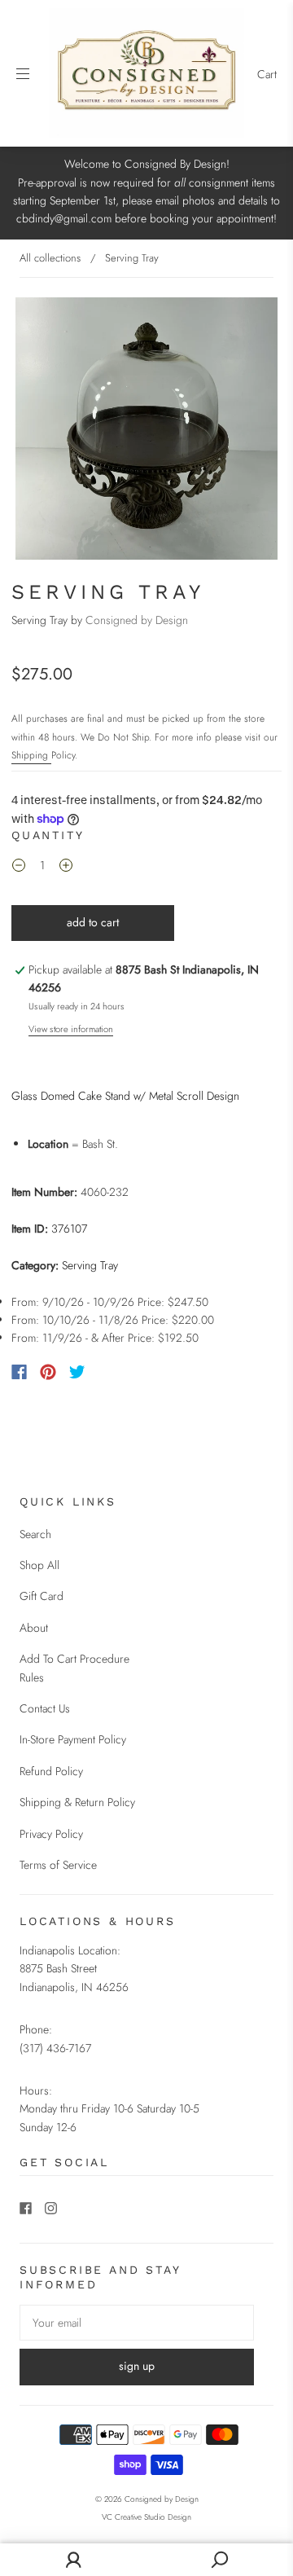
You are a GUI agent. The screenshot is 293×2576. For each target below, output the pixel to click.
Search (35, 1534)
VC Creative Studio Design (146, 2517)
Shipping (31, 755)
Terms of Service (58, 1865)
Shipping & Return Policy (77, 1802)
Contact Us (45, 1708)
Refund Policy (51, 1771)
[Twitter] (77, 1372)
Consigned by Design (137, 620)
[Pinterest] (48, 1372)
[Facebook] (19, 1372)
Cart (267, 74)
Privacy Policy (51, 1834)
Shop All (39, 1565)
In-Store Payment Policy (73, 1739)
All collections (50, 258)
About (34, 1628)
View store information (71, 1029)
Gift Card (42, 1596)
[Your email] (137, 2323)
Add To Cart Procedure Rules (74, 1668)
